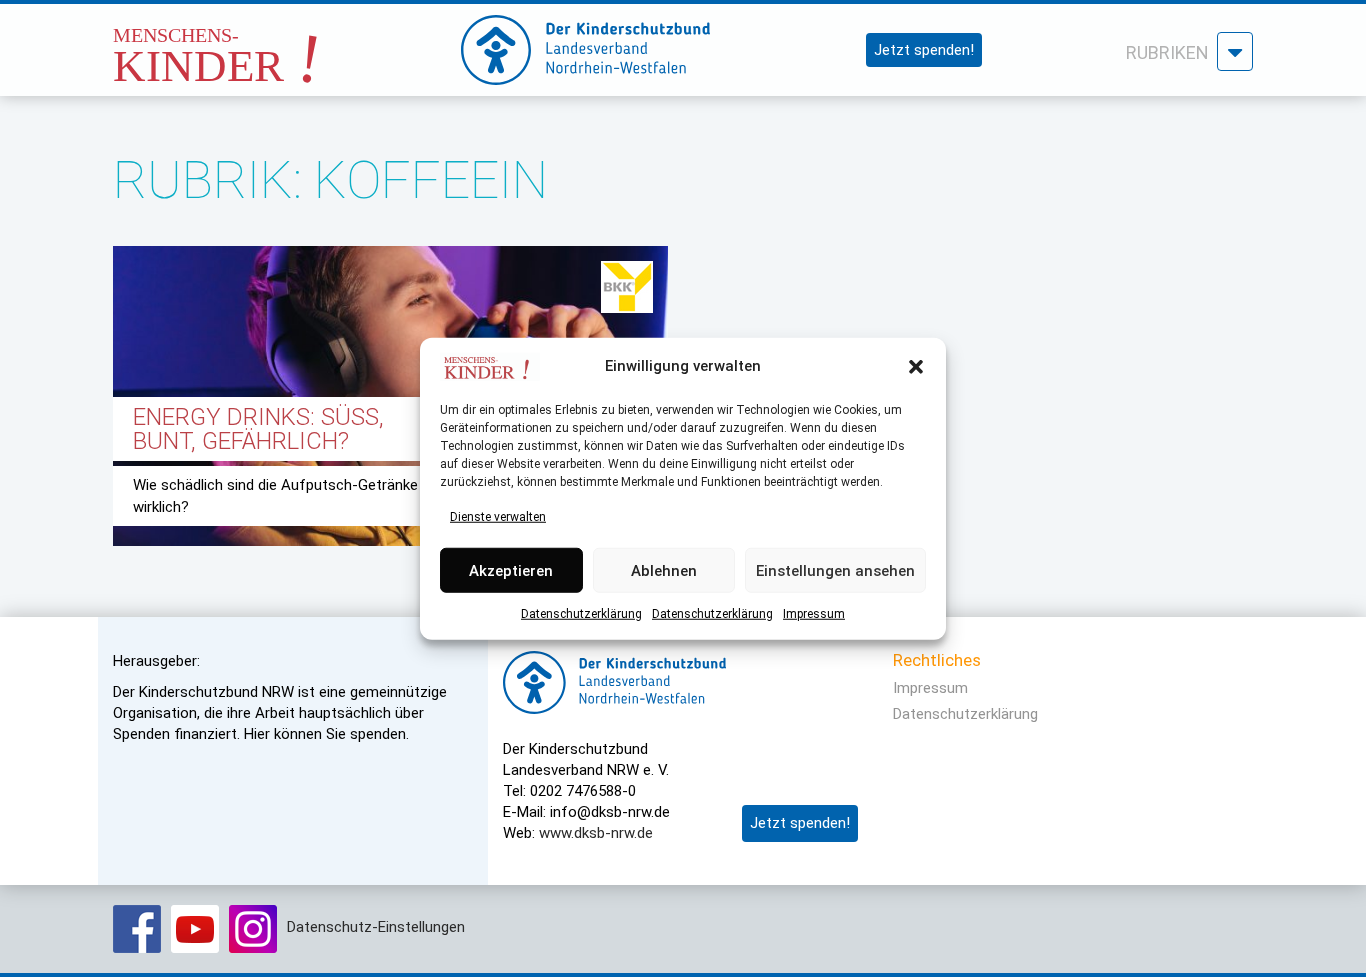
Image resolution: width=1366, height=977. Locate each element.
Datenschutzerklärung (581, 614)
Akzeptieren (511, 570)
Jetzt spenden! (924, 50)
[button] (916, 367)
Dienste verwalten (498, 517)
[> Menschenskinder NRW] (268, 44)
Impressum (814, 614)
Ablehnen (664, 570)
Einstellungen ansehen (835, 570)
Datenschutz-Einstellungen (376, 927)
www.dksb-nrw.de (596, 833)
